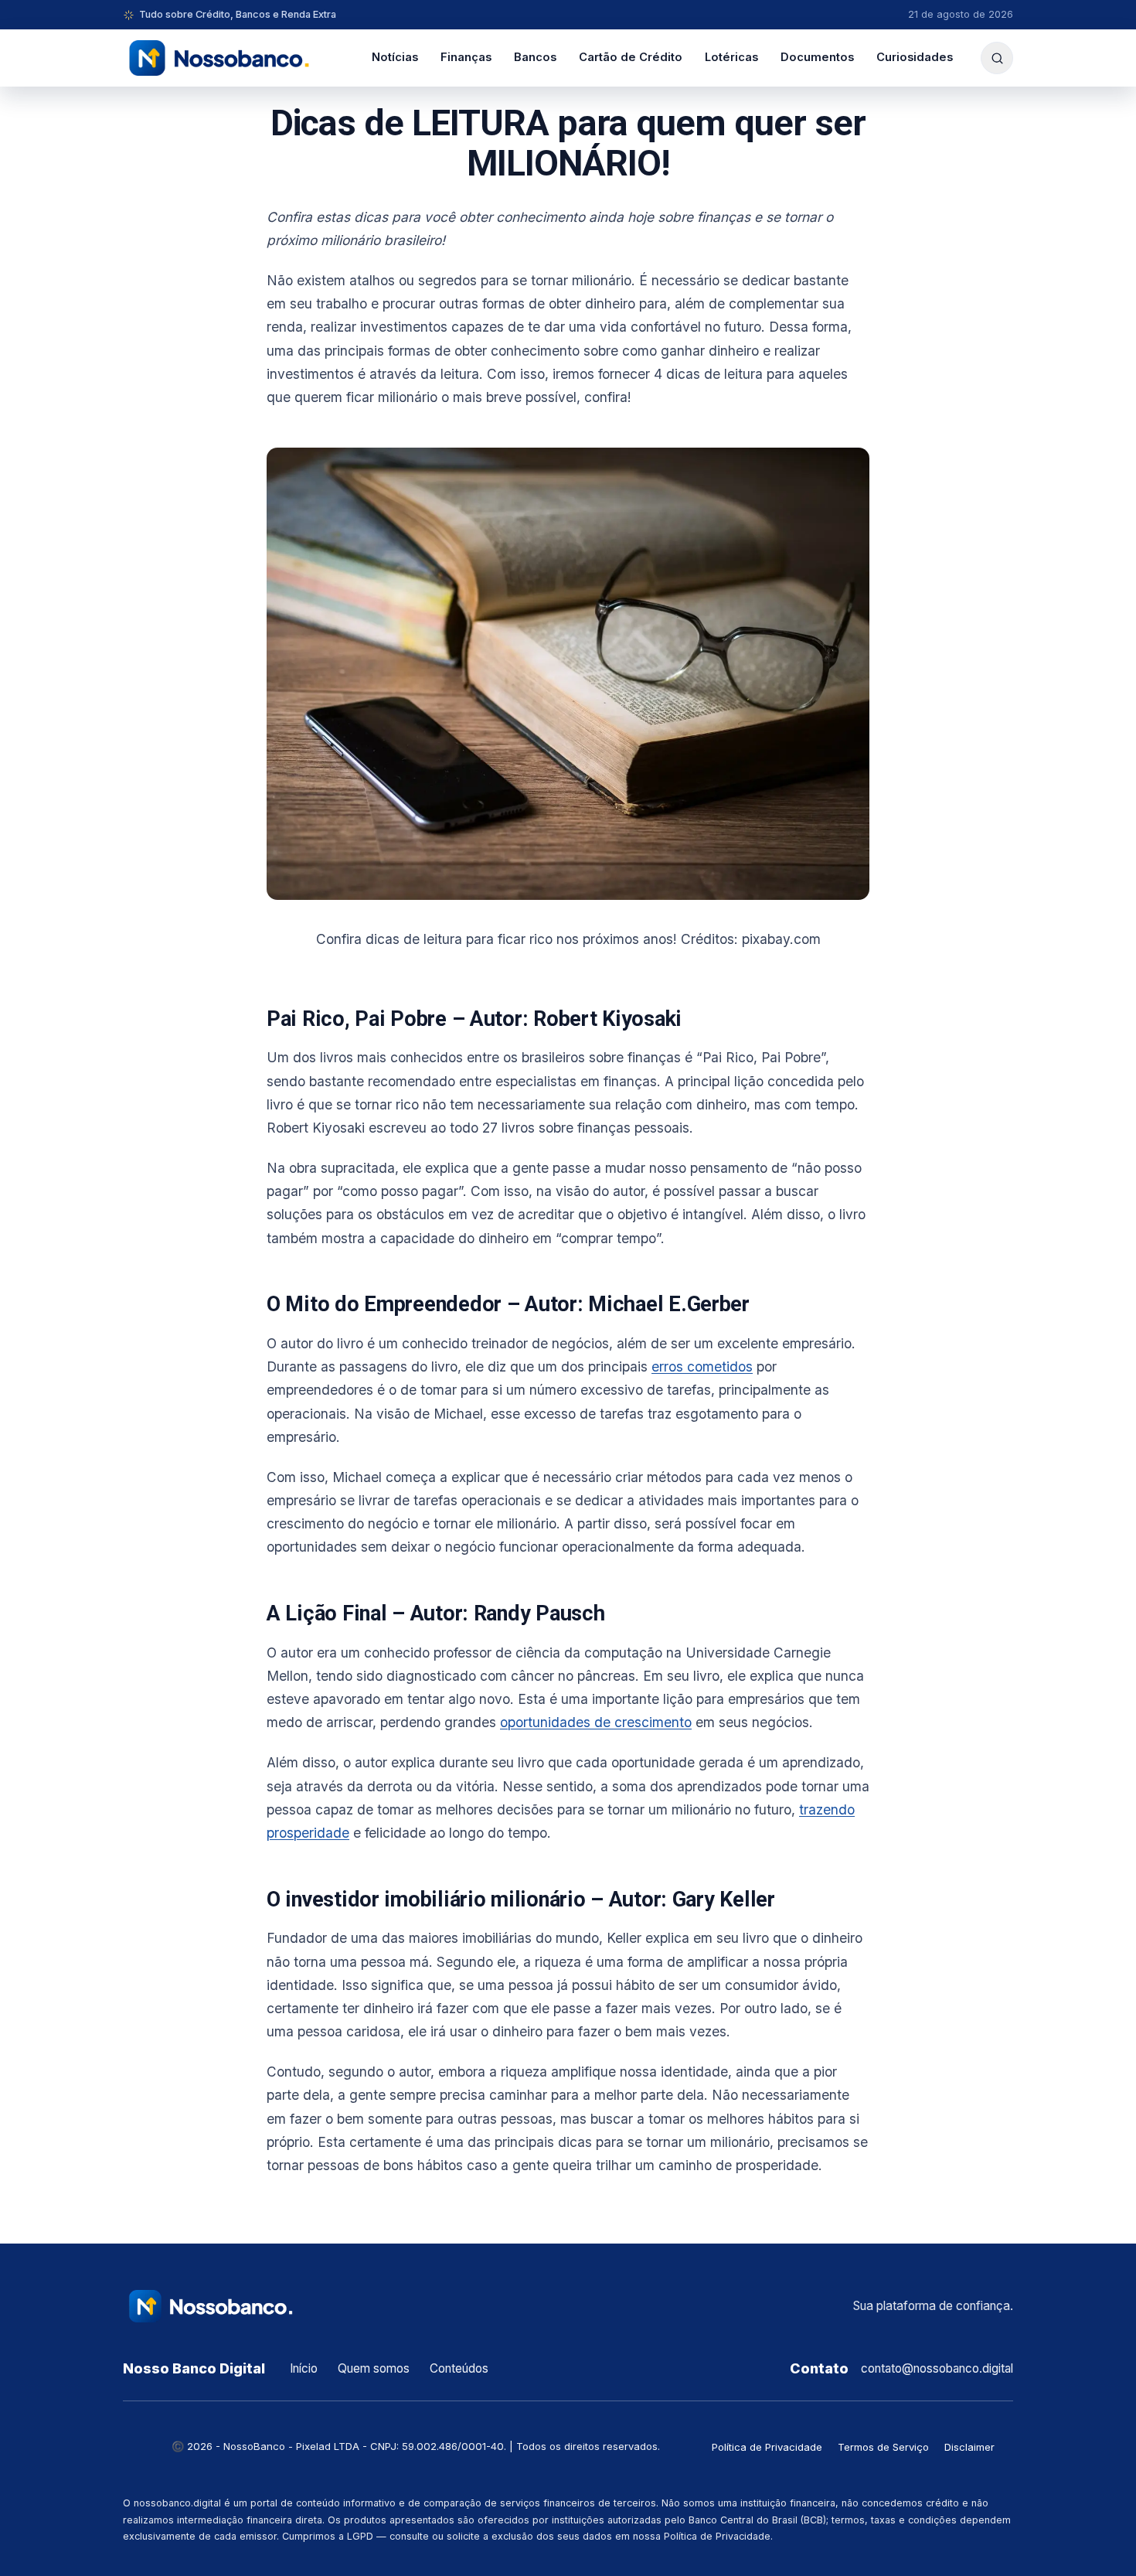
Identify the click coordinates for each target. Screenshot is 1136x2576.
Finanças (466, 57)
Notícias (395, 57)
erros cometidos (702, 1366)
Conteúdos (459, 2368)
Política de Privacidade (767, 2447)
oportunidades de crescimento (596, 1722)
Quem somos (374, 2368)
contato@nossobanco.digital (937, 2368)
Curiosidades (915, 57)
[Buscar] (997, 58)
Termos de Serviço (883, 2447)
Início (304, 2368)
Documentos (817, 57)
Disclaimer (969, 2447)
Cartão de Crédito (631, 57)
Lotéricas (731, 57)
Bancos (535, 57)
